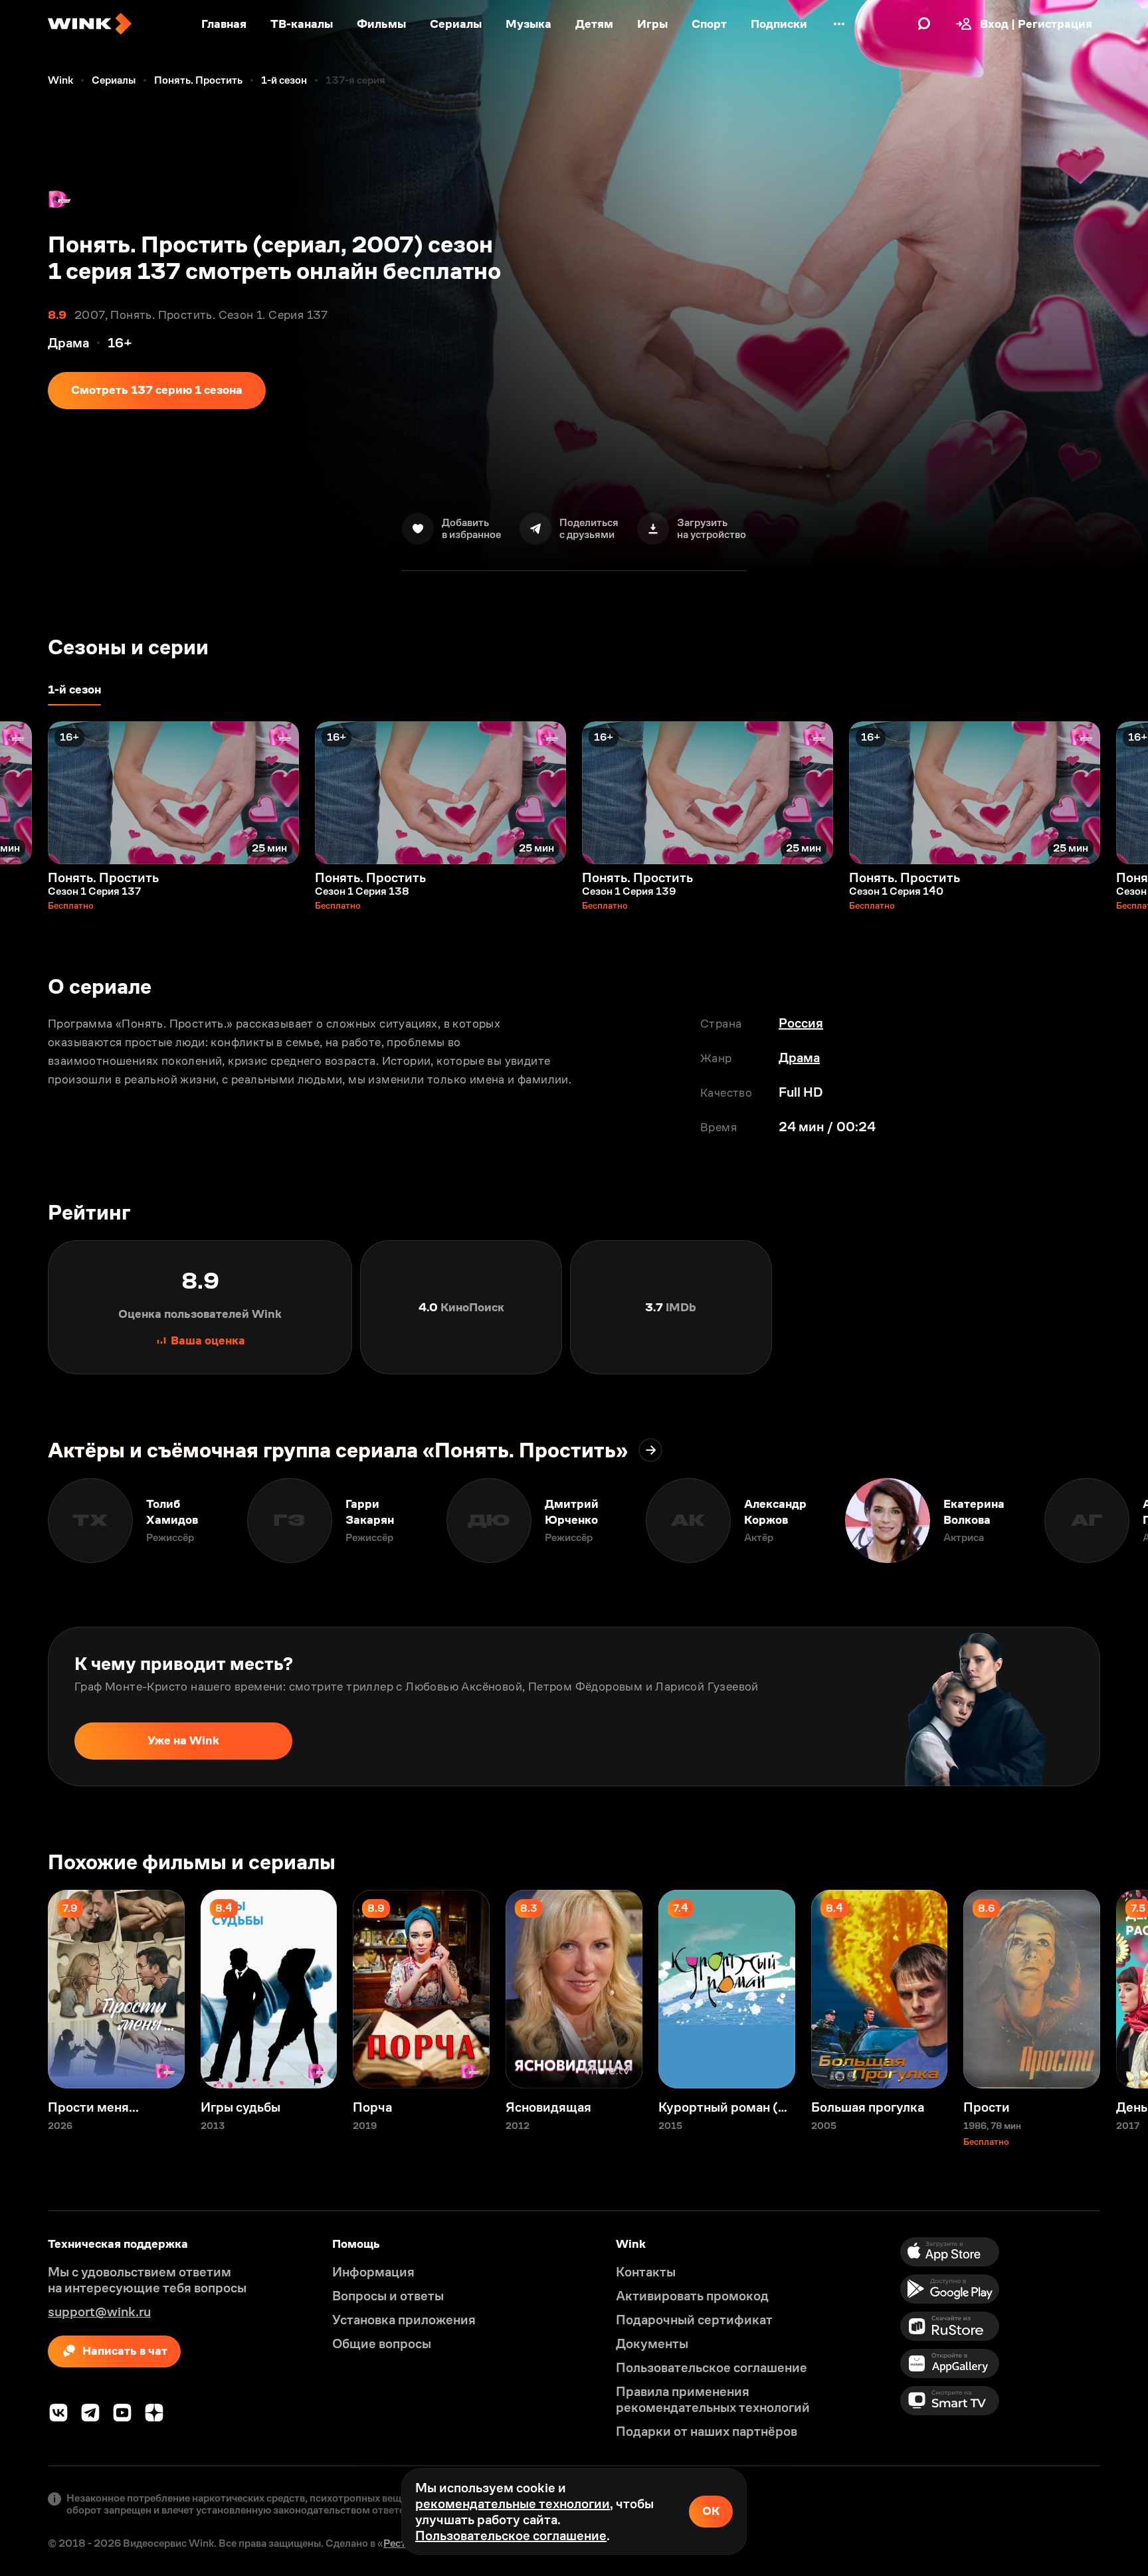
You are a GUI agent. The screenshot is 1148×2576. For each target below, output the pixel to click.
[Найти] (924, 24)
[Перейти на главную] (90, 24)
